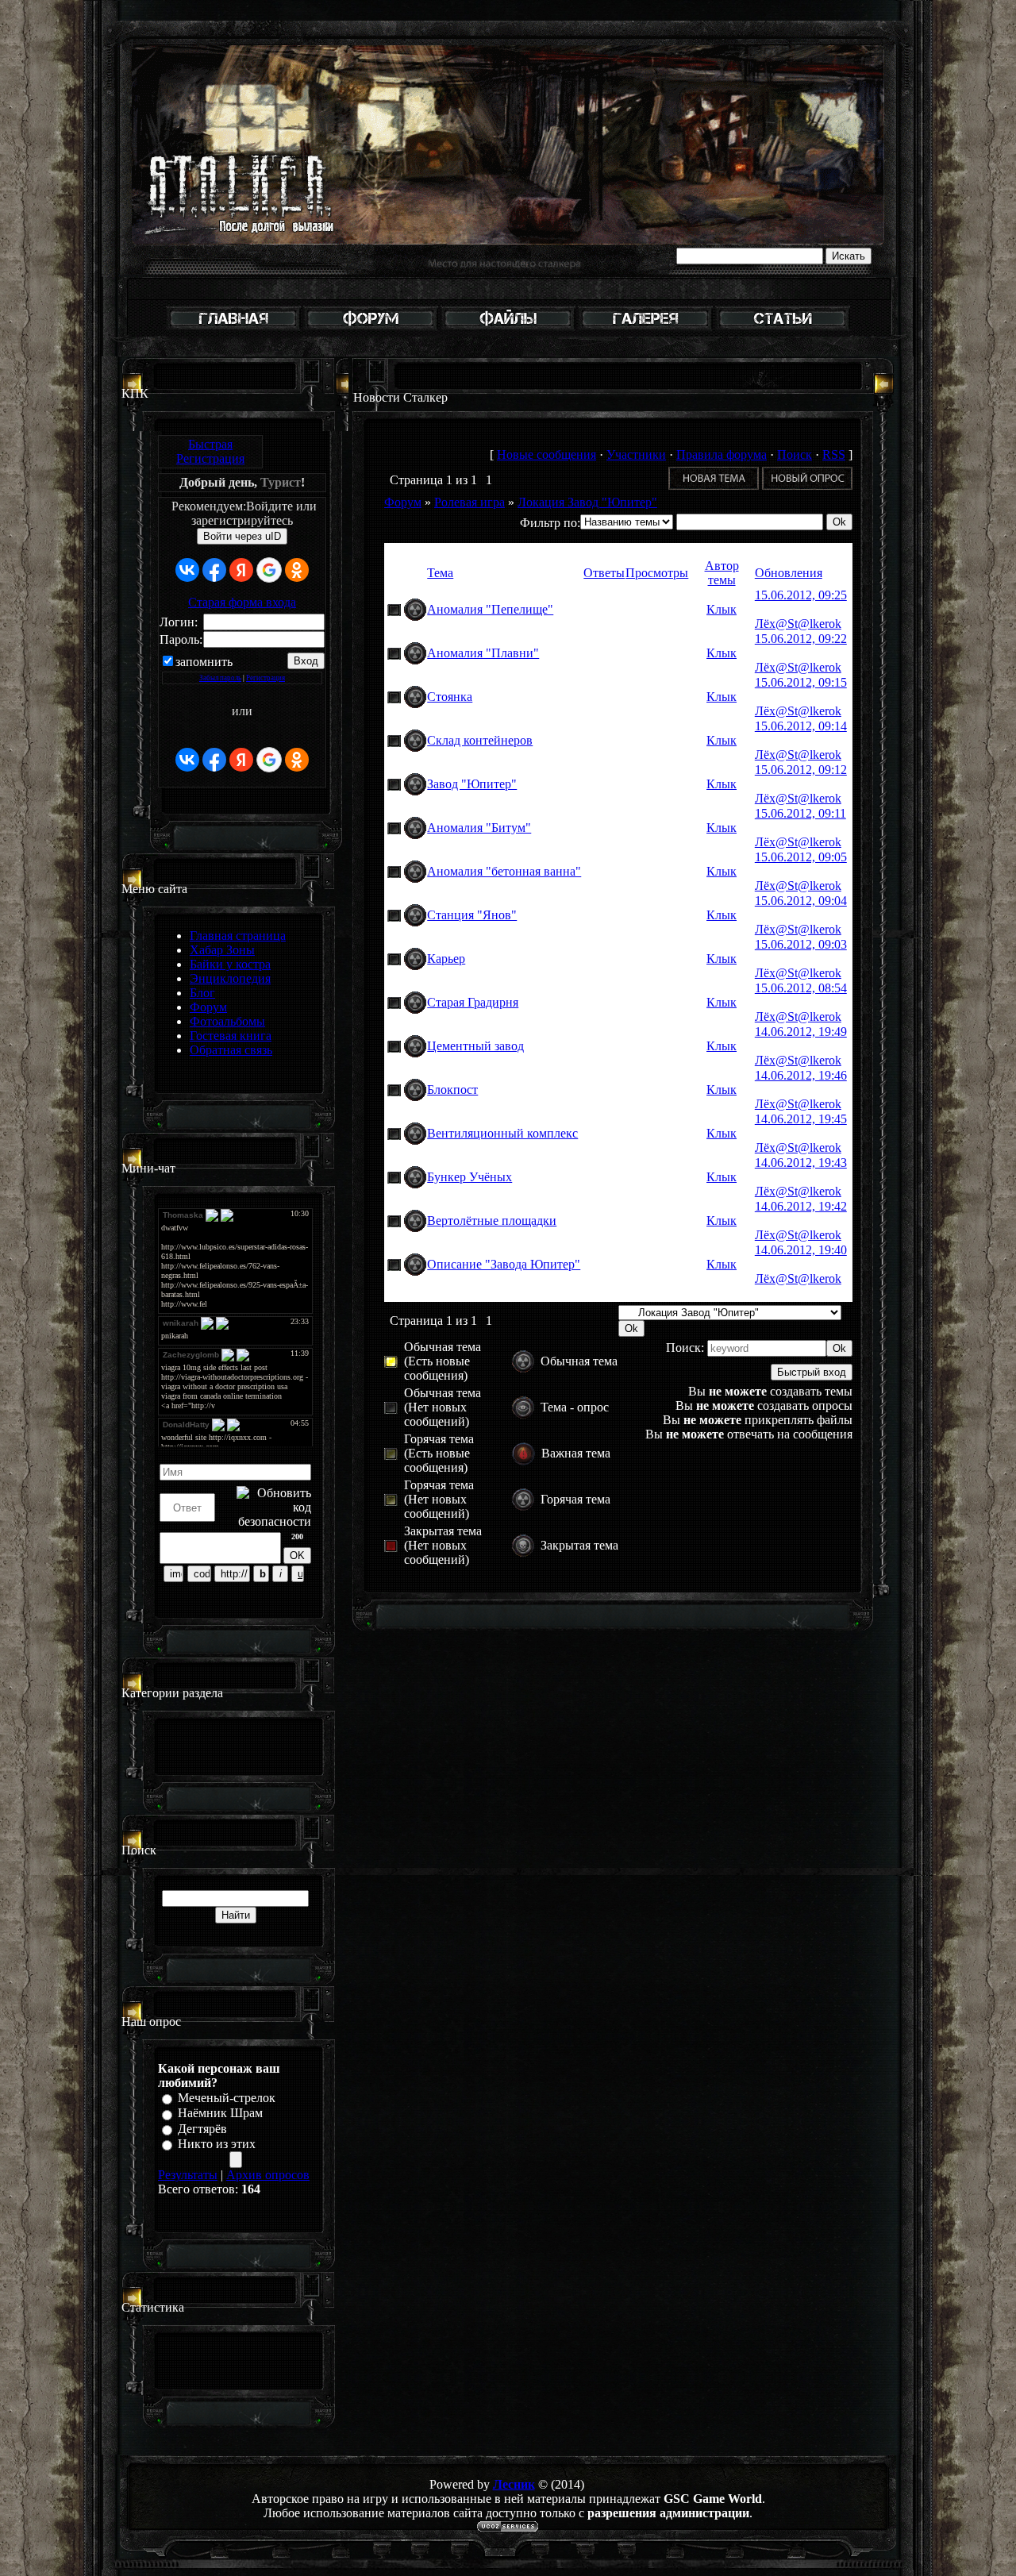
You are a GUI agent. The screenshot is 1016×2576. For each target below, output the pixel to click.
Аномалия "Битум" (479, 828)
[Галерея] (645, 328)
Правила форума (722, 454)
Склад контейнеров (480, 740)
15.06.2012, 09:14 (801, 726)
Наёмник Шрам (220, 2114)
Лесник (514, 2484)
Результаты (188, 2175)
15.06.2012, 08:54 (801, 988)
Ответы (604, 573)
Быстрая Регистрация (210, 451)
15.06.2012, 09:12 (801, 770)
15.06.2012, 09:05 (801, 857)
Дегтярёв (202, 2129)
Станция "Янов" (472, 915)
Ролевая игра (470, 502)
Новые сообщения (546, 454)
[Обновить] (305, 1453)
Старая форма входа (242, 602)
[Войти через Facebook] (214, 570)
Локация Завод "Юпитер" (587, 502)
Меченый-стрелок (227, 2098)
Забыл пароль (220, 678)
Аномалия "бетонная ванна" (504, 871)
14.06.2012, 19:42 (801, 1206)
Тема (440, 573)
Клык (722, 609)
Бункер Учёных (470, 1177)
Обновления (789, 573)
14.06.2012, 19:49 (801, 1032)
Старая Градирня (473, 1002)
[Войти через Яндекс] (241, 570)
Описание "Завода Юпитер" (504, 1264)
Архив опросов (268, 2175)
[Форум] (371, 328)
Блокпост (452, 1090)
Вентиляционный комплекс (502, 1133)
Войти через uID (242, 536)
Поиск (795, 454)
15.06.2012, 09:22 (801, 639)
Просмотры (657, 573)
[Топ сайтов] (783, 328)
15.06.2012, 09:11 (800, 813)
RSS (834, 454)
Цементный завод (475, 1046)
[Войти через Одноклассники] (297, 570)
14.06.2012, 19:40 (801, 1250)
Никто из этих (217, 2144)
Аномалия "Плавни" (483, 653)
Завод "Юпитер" (472, 784)
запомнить (204, 662)
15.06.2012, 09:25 (801, 595)
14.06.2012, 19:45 (801, 1119)
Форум (403, 502)
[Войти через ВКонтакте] (187, 570)
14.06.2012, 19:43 (801, 1163)
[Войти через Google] (269, 570)
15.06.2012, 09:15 (801, 682)
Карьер (446, 959)
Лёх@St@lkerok (798, 624)
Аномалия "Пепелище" (490, 609)
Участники (636, 454)
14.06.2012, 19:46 (801, 1075)
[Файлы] (508, 328)
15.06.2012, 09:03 (801, 944)
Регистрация (266, 678)
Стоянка (450, 697)
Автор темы (722, 573)
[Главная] (233, 328)
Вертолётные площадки (492, 1221)
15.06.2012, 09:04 (801, 901)
